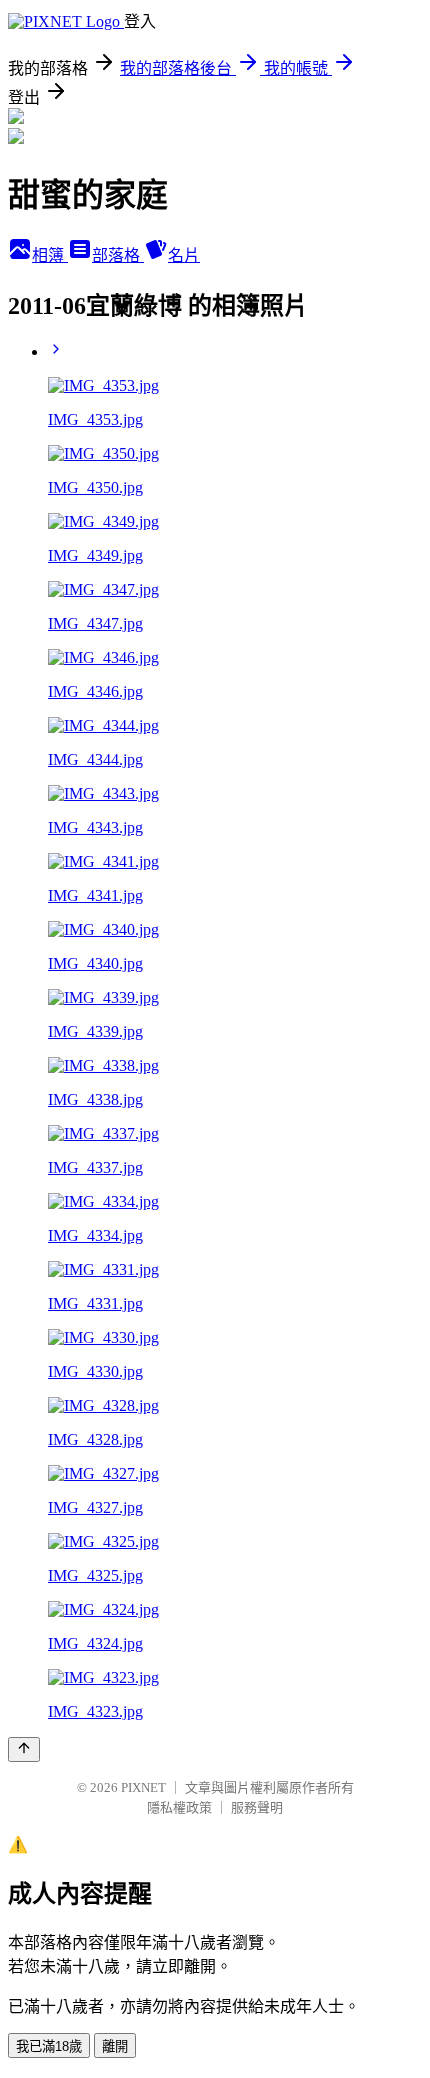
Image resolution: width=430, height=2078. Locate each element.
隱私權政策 (179, 1807)
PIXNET (143, 1787)
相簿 (50, 255)
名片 (184, 255)
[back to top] (24, 1749)
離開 (115, 2046)
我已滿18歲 (49, 2046)
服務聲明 (257, 1807)
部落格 (118, 255)
